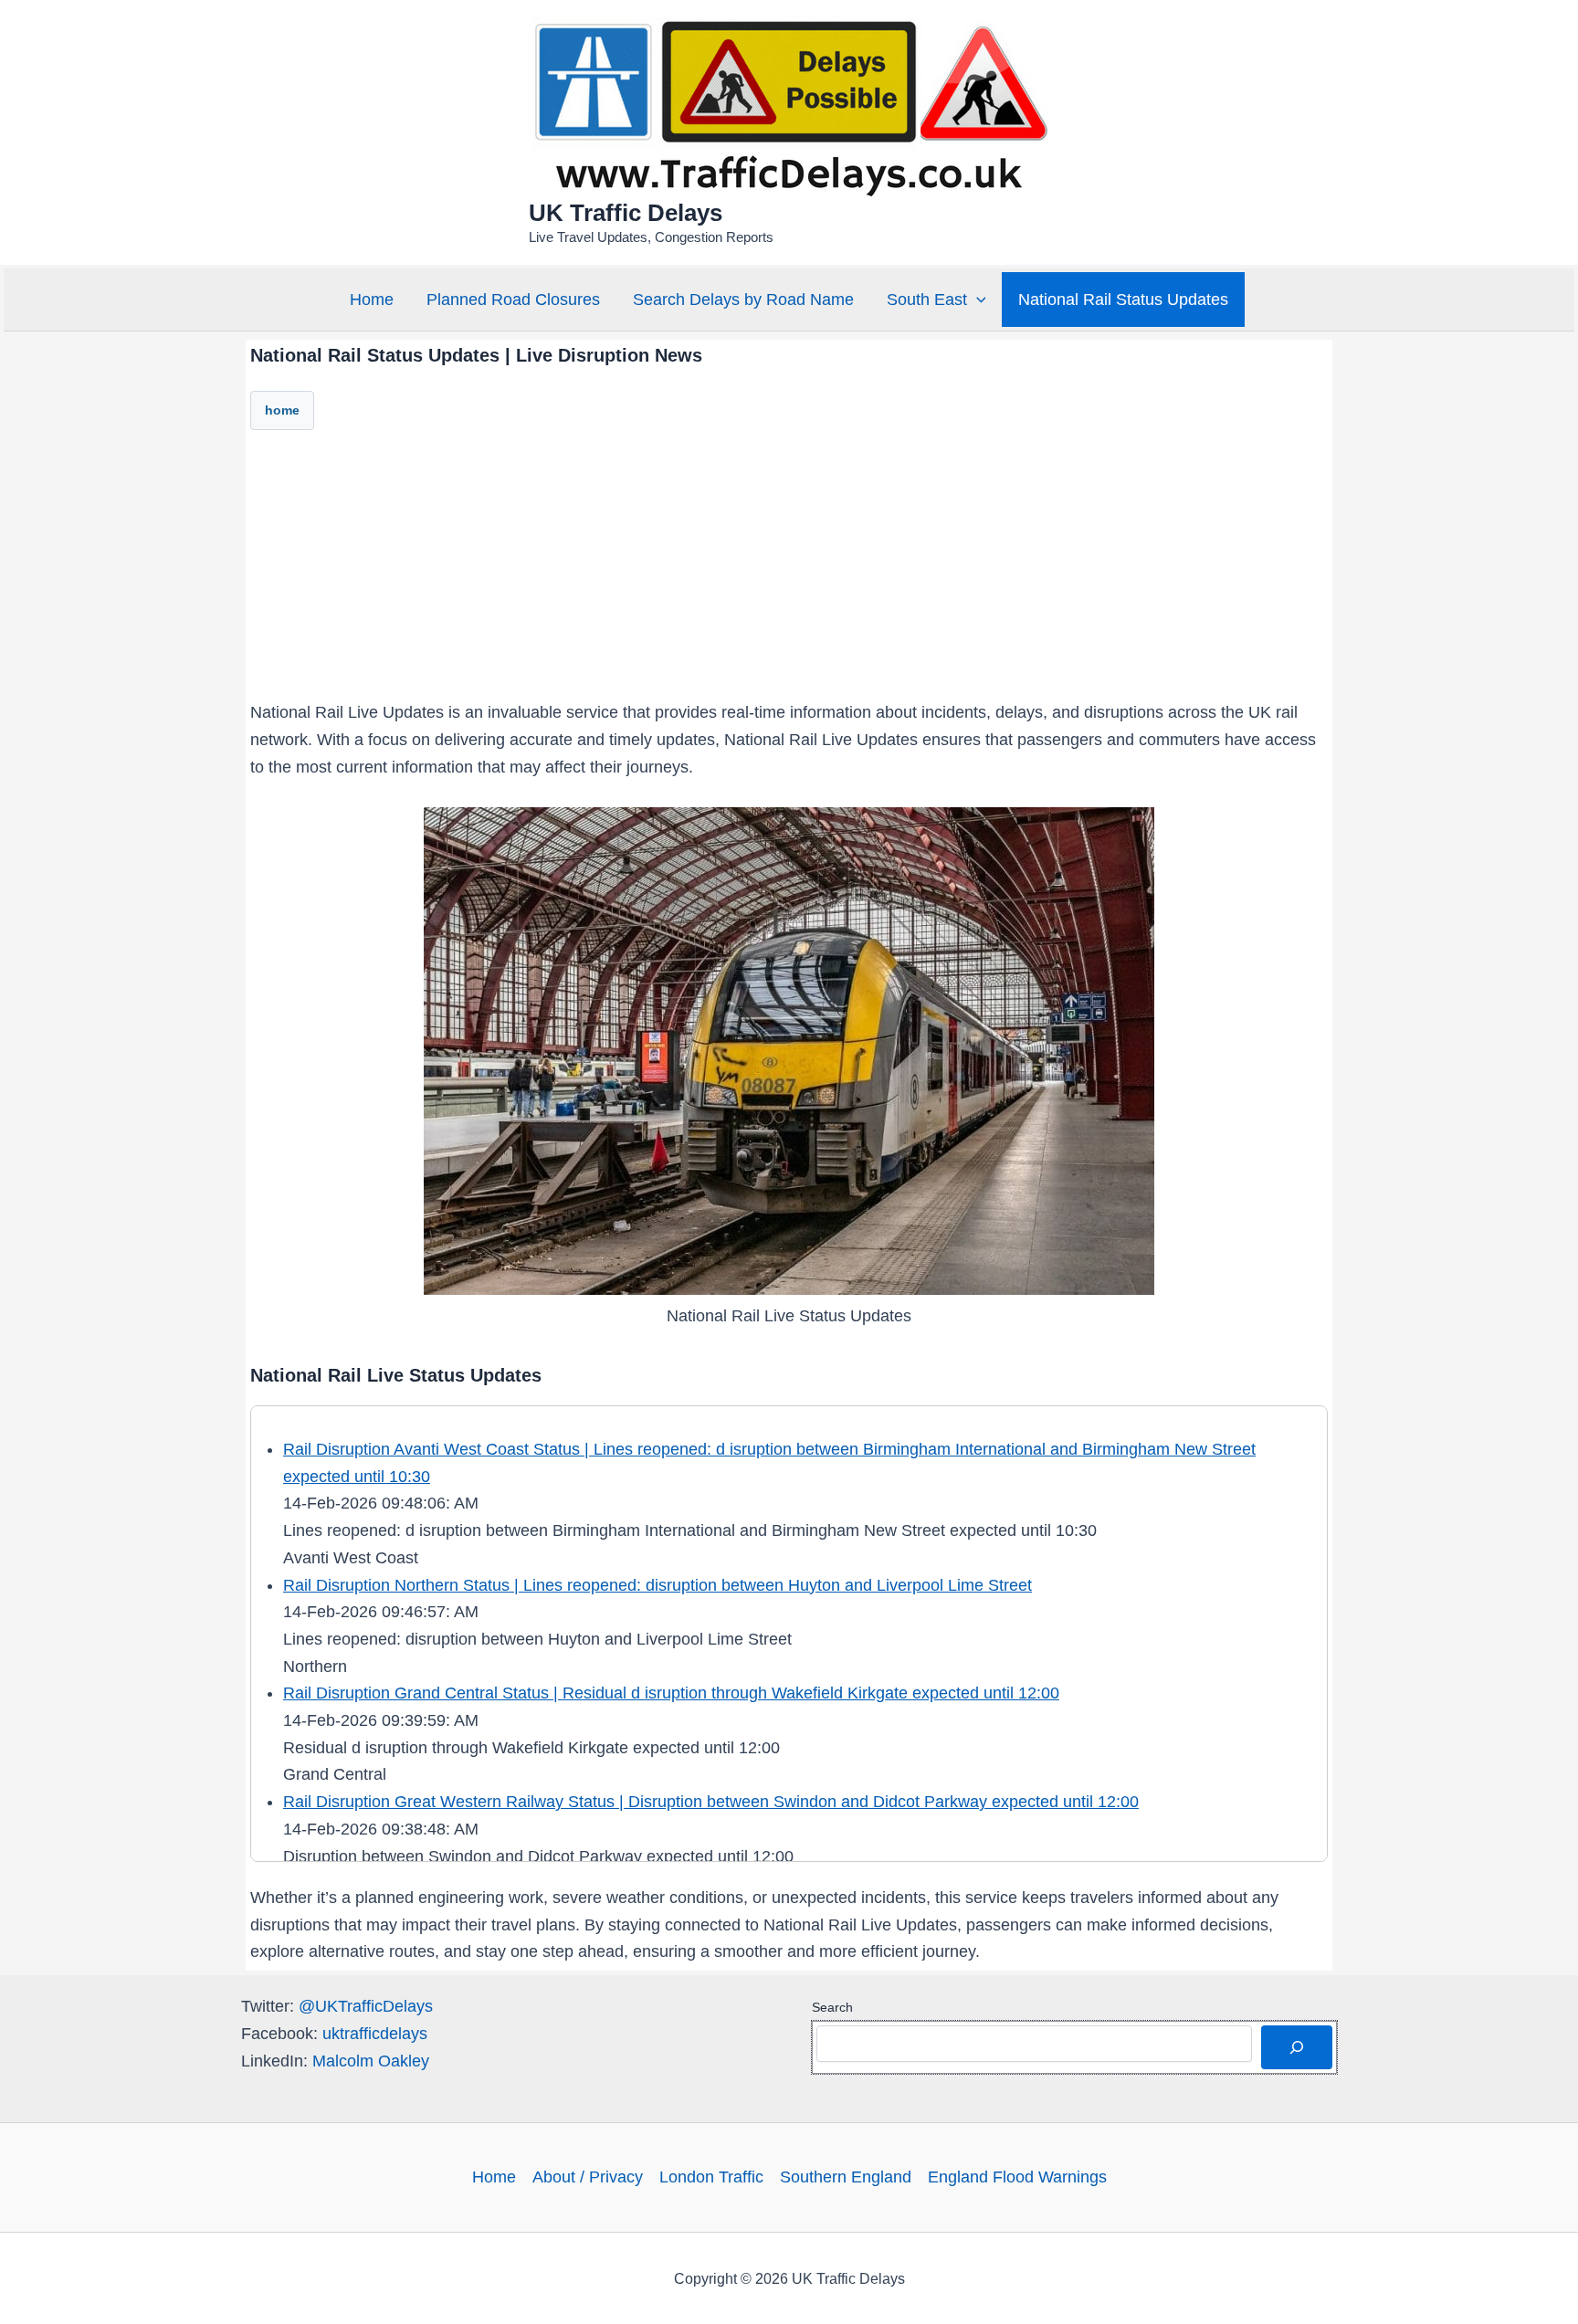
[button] (977, 300)
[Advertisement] (789, 572)
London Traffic (711, 2177)
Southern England (846, 2177)
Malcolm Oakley (371, 2061)
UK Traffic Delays (626, 213)
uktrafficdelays (375, 2034)
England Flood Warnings (1017, 2177)
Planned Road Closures (513, 300)
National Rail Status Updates (1123, 300)
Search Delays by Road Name (743, 300)
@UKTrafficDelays (366, 2006)
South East (927, 300)
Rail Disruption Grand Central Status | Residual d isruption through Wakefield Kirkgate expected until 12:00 (671, 1693)
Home (372, 300)
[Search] (1297, 2047)
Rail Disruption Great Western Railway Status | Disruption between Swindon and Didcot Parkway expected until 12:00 (711, 1802)
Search (832, 2007)
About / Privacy (588, 2177)
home (282, 410)
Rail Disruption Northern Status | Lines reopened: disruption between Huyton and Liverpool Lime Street (657, 1585)
